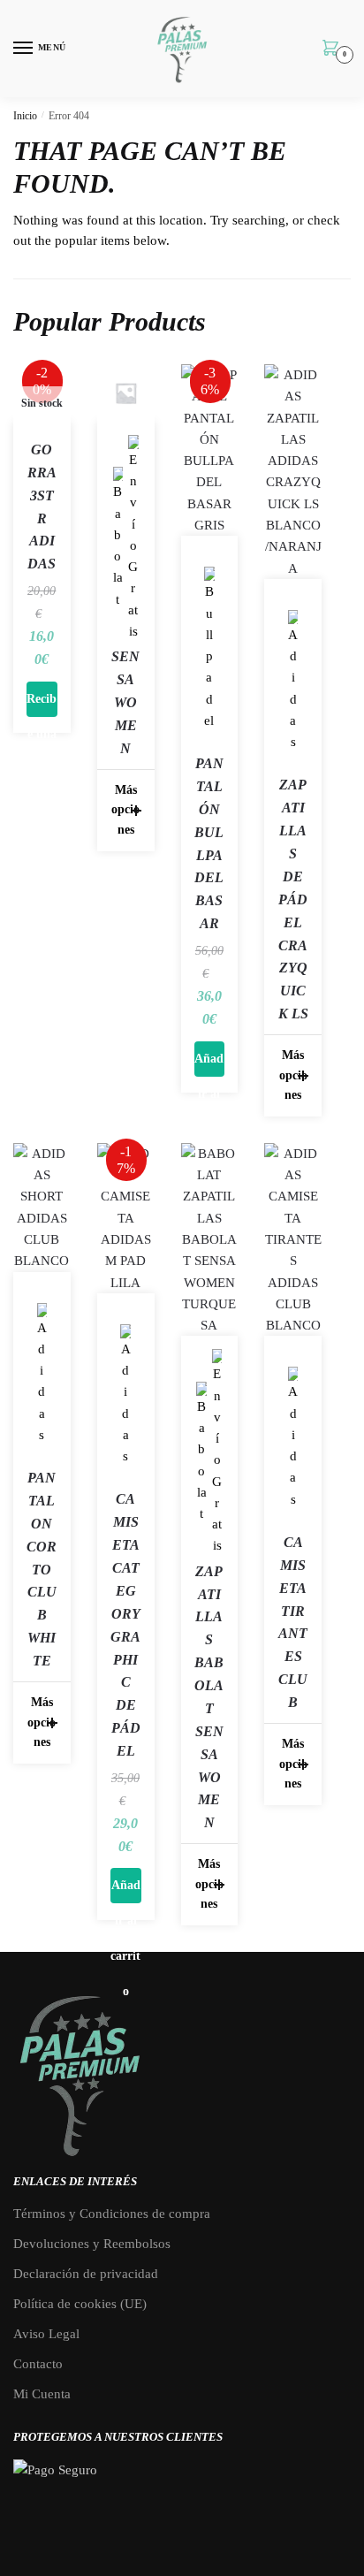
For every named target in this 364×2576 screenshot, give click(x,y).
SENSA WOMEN (125, 702)
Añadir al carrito (209, 1064)
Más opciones (125, 810)
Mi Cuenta (42, 2394)
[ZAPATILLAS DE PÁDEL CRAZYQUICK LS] (293, 472)
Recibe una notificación (42, 705)
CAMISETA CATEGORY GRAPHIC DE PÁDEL (125, 1625)
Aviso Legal (46, 2334)
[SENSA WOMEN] (126, 393)
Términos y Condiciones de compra (112, 2214)
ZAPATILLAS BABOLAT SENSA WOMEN (209, 1697)
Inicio (25, 116)
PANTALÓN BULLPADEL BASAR (209, 843)
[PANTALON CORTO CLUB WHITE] (42, 1208)
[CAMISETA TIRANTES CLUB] (293, 1239)
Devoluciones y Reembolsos (92, 2244)
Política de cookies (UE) (80, 2304)
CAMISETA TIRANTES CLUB (293, 1622)
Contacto (38, 2364)
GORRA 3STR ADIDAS (42, 507)
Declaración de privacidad (86, 2274)
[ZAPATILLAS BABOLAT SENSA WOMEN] (210, 1239)
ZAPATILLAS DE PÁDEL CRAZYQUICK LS (293, 899)
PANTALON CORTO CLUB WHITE (42, 1569)
